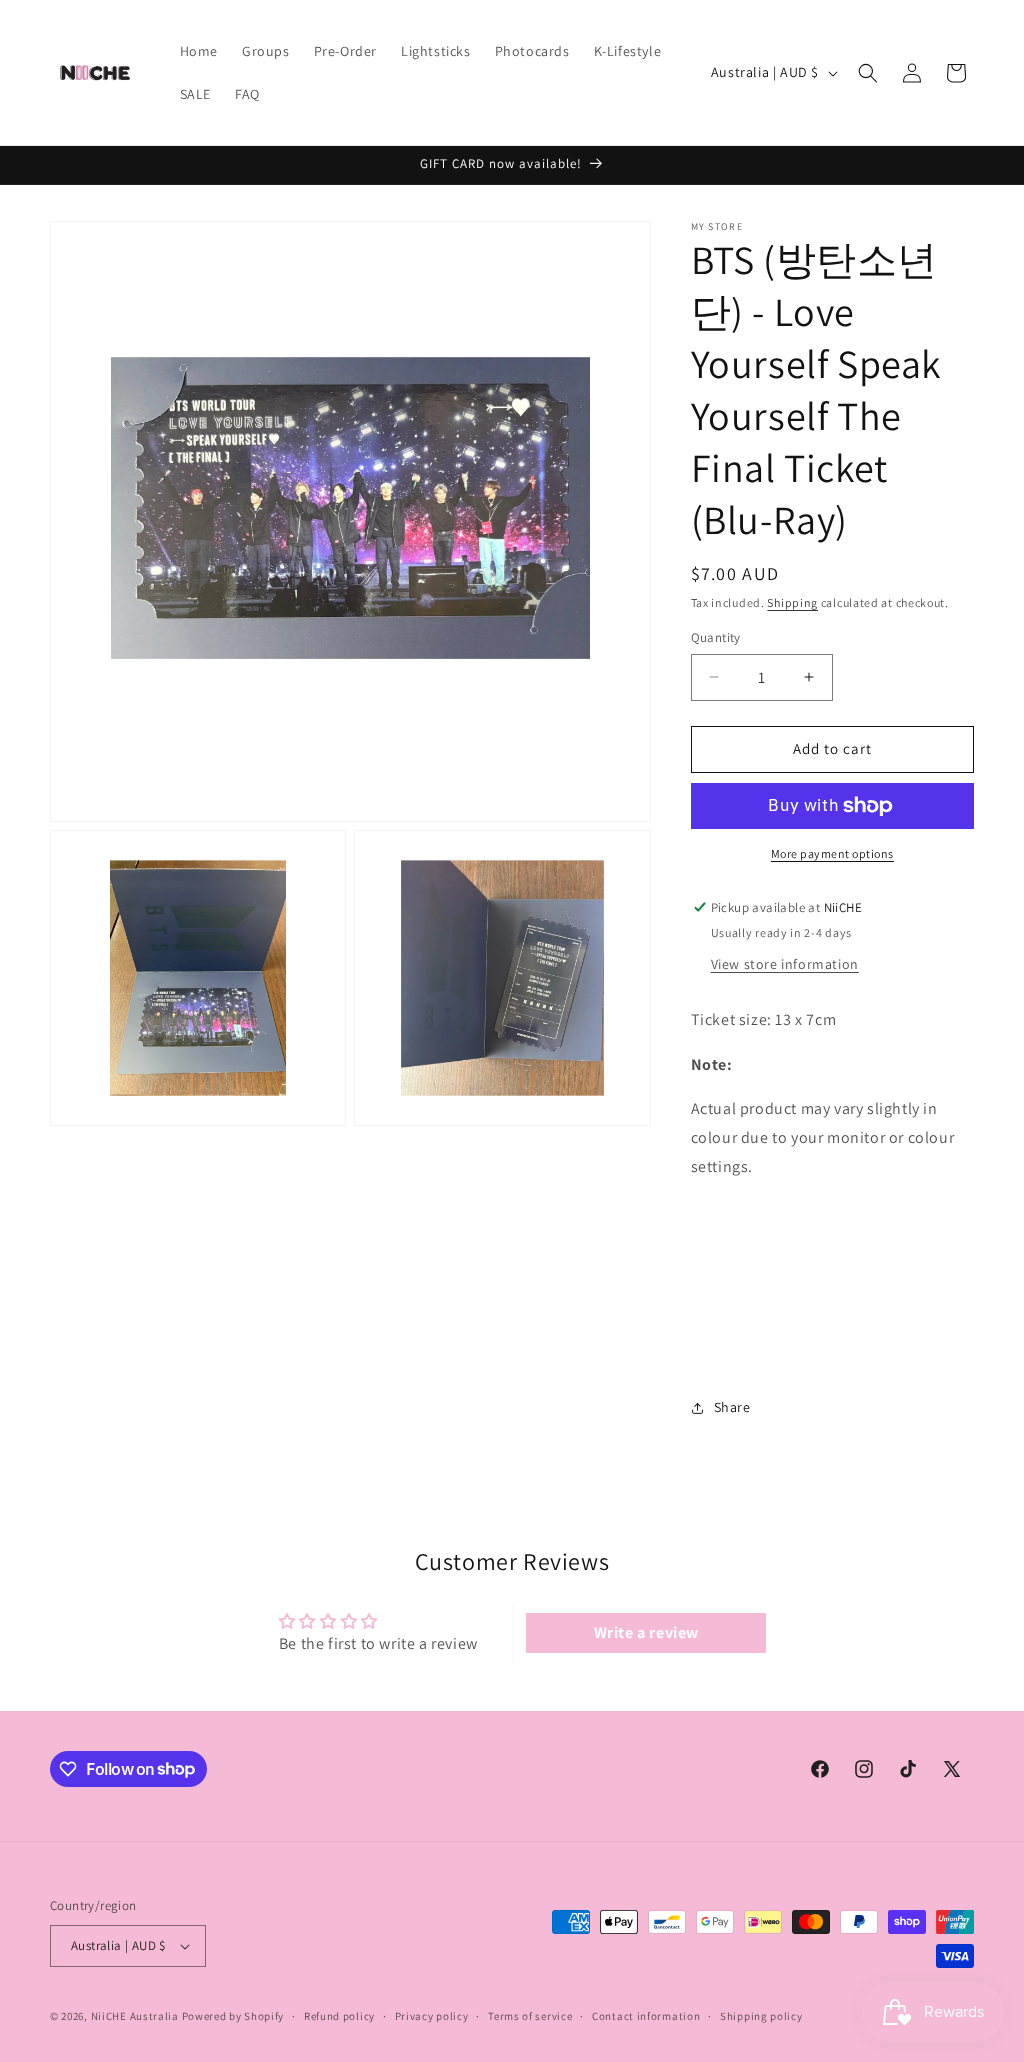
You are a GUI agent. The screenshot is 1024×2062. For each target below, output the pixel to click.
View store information (785, 964)
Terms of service (530, 2016)
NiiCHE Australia (135, 2016)
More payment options (832, 853)
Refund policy (339, 2016)
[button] (868, 73)
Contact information (646, 2016)
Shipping (792, 602)
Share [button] (732, 1407)
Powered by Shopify (233, 2016)
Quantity (716, 637)
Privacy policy (432, 2016)
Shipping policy (761, 2016)
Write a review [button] (646, 1632)
